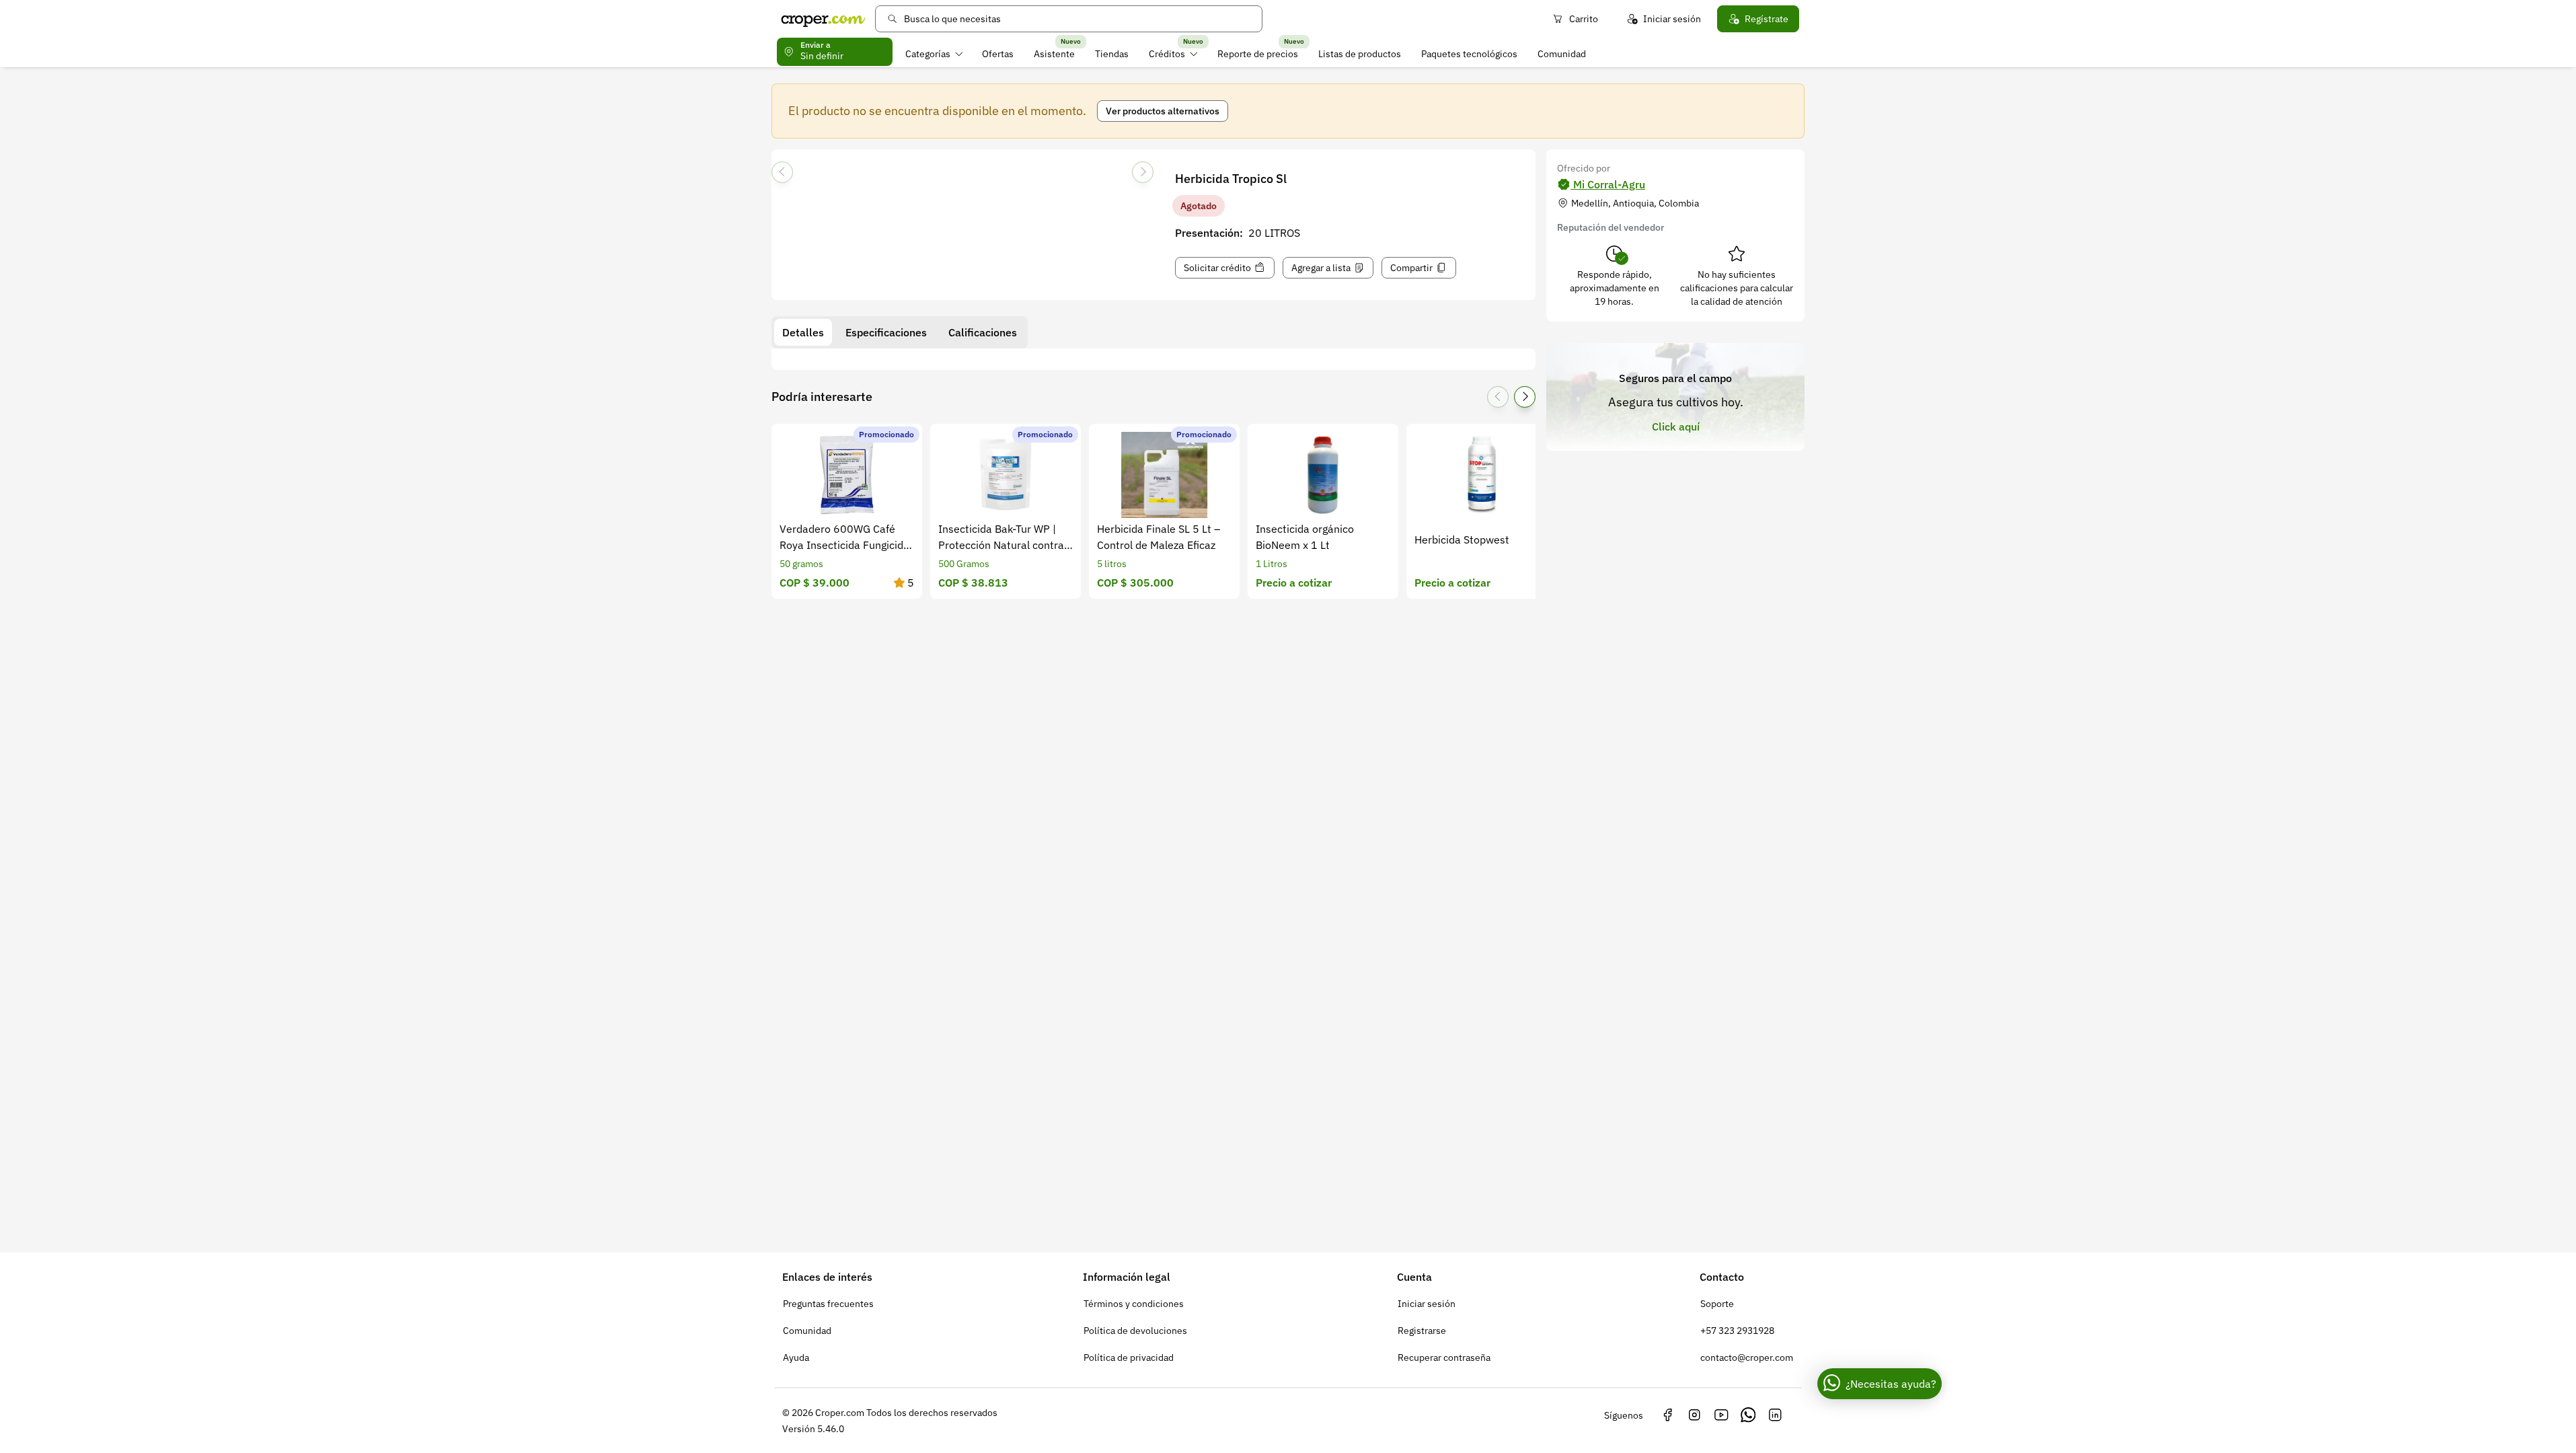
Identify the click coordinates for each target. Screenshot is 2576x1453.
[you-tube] (1721, 1415)
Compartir (1411, 268)
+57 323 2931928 (1737, 1331)
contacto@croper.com (1747, 1357)
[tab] (803, 332)
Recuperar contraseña (1444, 1357)
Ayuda (796, 1357)
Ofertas (998, 54)
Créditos (1167, 54)
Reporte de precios (1258, 54)
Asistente (1054, 54)
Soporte (1717, 1304)
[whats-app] (1748, 1415)
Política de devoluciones (1135, 1331)
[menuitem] (934, 54)
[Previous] (782, 172)
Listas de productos (1360, 54)
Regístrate (1767, 19)
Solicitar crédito (1217, 268)
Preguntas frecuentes (828, 1304)
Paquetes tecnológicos (1469, 54)
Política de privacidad (1129, 1357)
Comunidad (1562, 54)
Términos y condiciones (1134, 1304)
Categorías (928, 54)
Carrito (1584, 19)
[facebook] (1667, 1415)
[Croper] (823, 19)
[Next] (1143, 172)
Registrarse (1422, 1331)
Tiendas (1112, 54)
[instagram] (1694, 1415)
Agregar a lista (1321, 268)
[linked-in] (1775, 1415)
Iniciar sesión (1672, 19)
